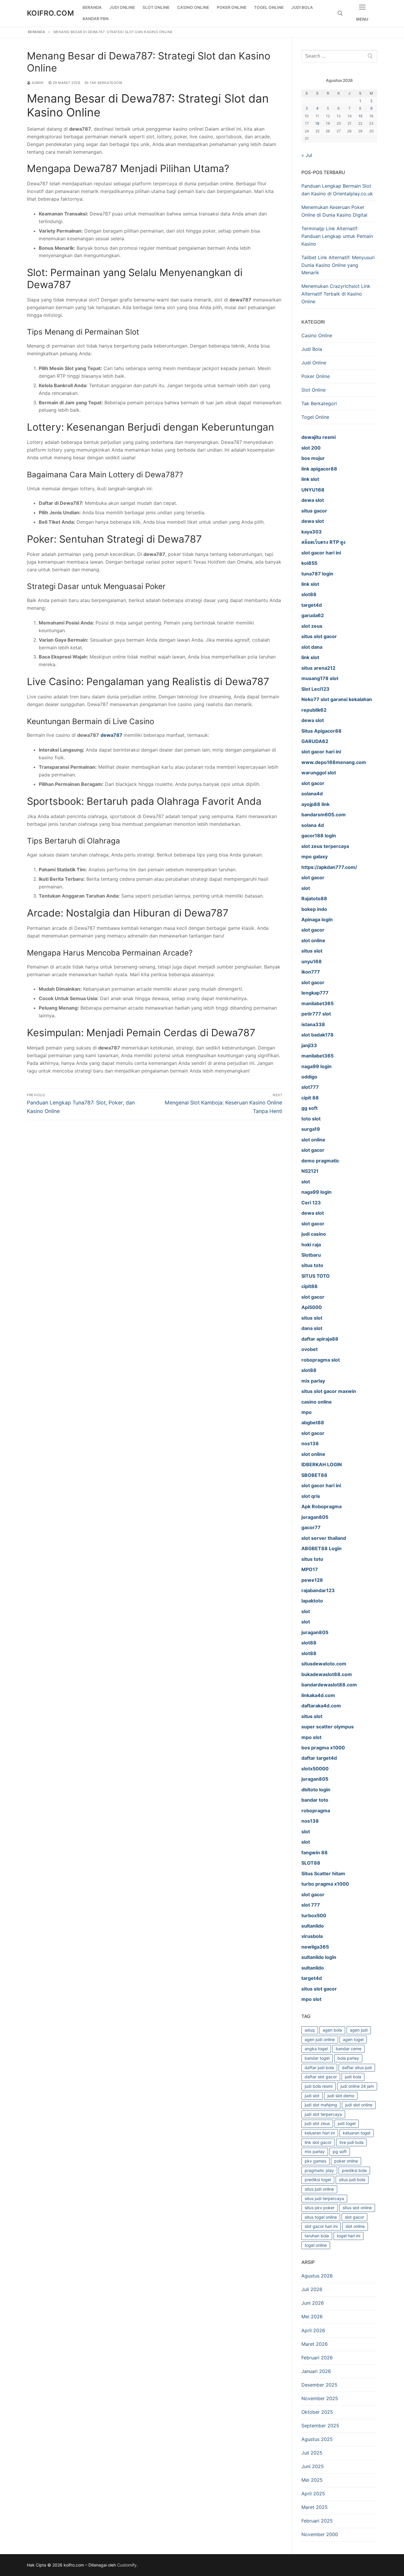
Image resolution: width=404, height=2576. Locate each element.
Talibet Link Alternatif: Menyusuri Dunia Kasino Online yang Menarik (338, 265)
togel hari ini (349, 2236)
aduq (310, 2030)
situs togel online (321, 2217)
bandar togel (317, 2058)
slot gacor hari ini (321, 2226)
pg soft (340, 2151)
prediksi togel (318, 2180)
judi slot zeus (317, 2123)
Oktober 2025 (317, 2412)
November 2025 (320, 2398)
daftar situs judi (357, 2068)
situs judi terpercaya (324, 2198)
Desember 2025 (319, 2385)
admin (37, 83)
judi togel (347, 2123)
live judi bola (352, 2142)
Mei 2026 (312, 2317)
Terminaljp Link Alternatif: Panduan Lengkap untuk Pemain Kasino (337, 236)
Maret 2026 (315, 2344)
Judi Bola (312, 349)
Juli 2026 (312, 2289)
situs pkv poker (320, 2208)
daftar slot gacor (321, 2077)
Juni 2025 (313, 2466)
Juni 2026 (313, 2303)
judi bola (353, 2077)
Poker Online (316, 376)
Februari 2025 (317, 2521)
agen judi (359, 2030)
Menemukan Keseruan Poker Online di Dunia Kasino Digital (334, 211)
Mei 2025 (312, 2480)
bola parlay (348, 2058)
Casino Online (317, 335)
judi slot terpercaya (323, 2114)
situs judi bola (352, 2180)
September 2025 (320, 2426)
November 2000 (320, 2534)
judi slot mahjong (321, 2105)
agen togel (353, 2039)
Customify (127, 2565)
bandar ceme (349, 2049)
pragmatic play (319, 2170)
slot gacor (354, 2217)
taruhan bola (317, 2236)
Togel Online (315, 417)
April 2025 (313, 2494)
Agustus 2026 (317, 2276)
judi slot (312, 2096)
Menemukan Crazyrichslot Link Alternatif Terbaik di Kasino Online (336, 294)
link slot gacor (318, 2142)
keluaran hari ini (320, 2133)
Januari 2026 (316, 2371)
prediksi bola (354, 2170)
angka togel (316, 2049)
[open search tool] (340, 13)
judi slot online (359, 2105)
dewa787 (112, 735)
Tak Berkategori (106, 83)
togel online (316, 2245)
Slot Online (313, 390)
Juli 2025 (312, 2453)
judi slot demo (341, 2096)
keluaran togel (357, 2133)
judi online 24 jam (357, 2086)
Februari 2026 (317, 2358)
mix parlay (315, 2151)
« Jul (307, 155)
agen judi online (320, 2039)
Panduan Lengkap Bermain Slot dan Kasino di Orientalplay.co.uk (337, 190)
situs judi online (319, 2189)
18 (317, 123)
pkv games (315, 2161)
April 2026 (313, 2330)
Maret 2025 (315, 2507)
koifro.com (50, 13)
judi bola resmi (319, 2086)
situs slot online (357, 2208)
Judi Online (314, 363)
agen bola (332, 2030)
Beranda (37, 32)
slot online (355, 2226)
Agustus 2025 (317, 2439)
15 (360, 116)
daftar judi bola (319, 2068)
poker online (346, 2161)
